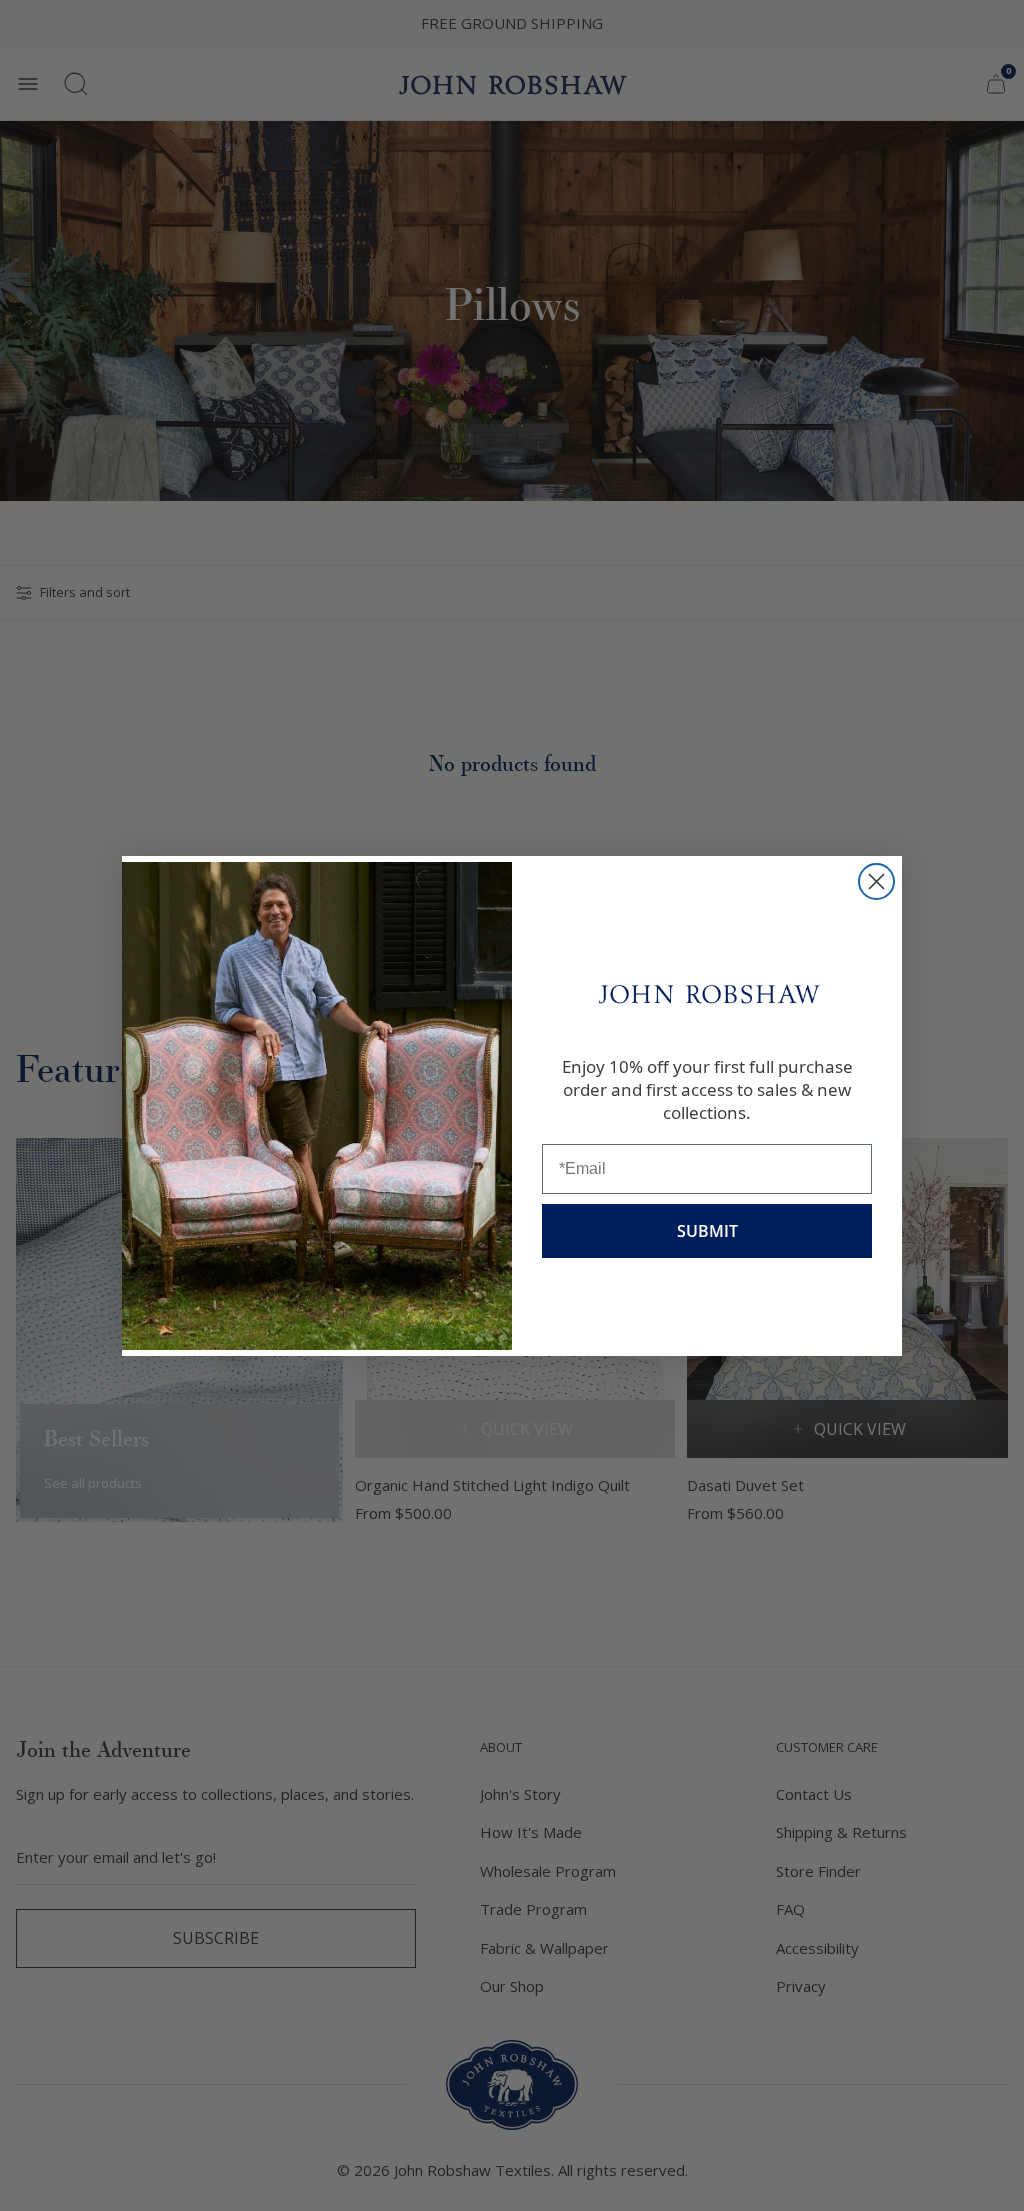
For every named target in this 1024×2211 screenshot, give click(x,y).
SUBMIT (707, 1231)
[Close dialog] (876, 881)
